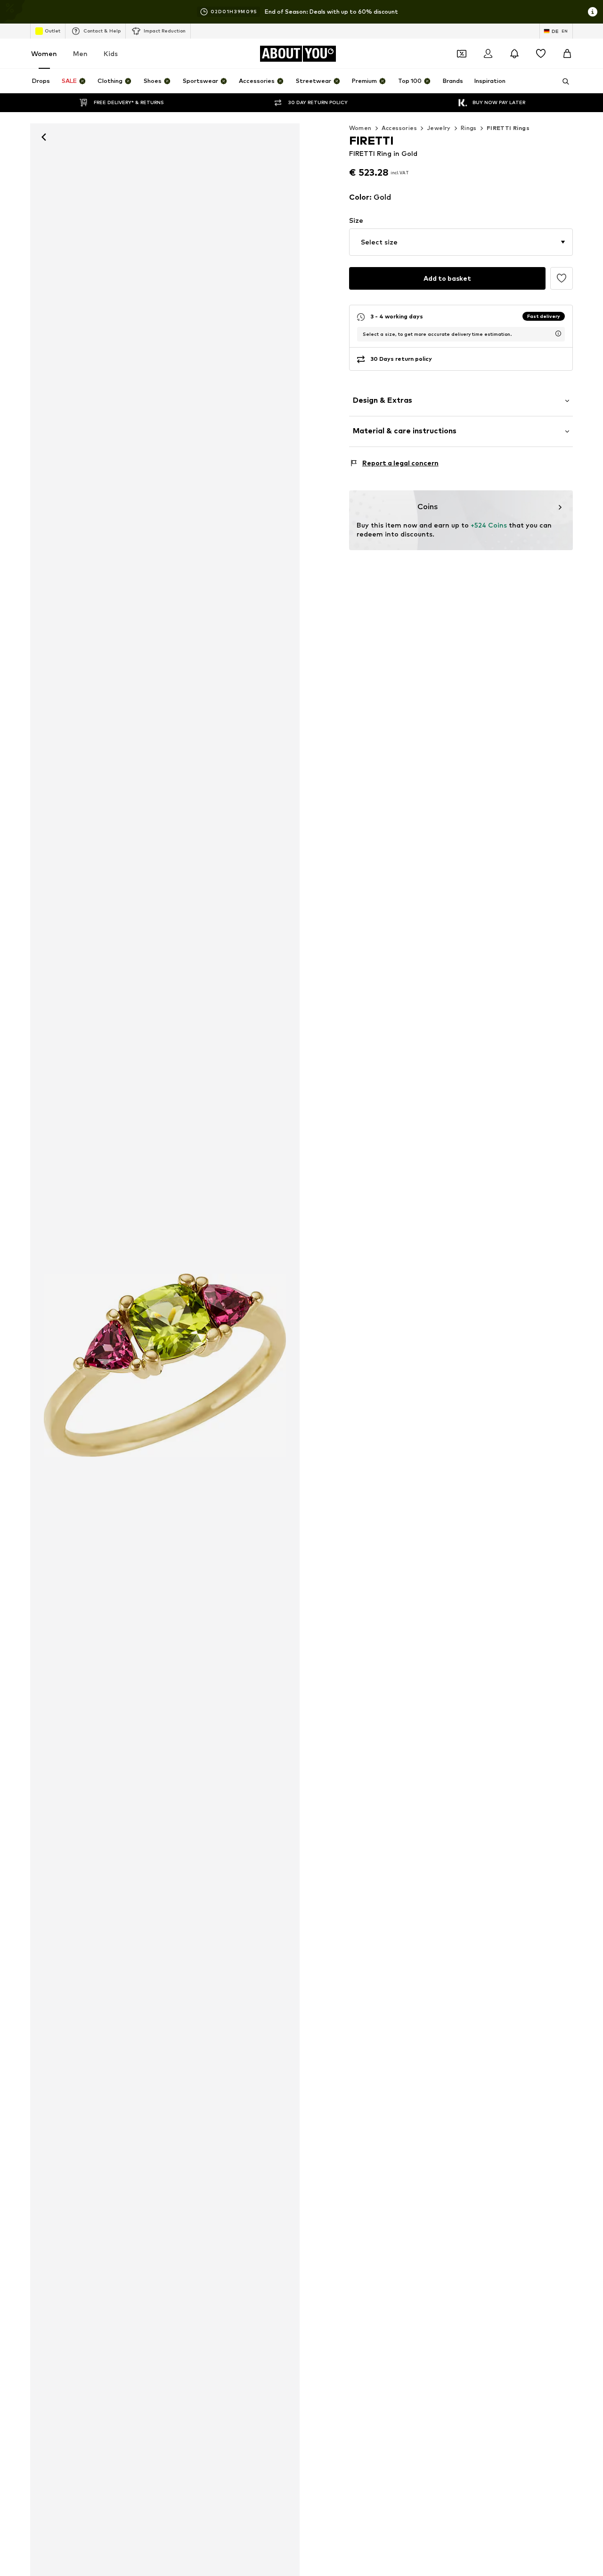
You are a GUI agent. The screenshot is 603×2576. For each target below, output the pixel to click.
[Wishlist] (541, 54)
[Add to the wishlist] (562, 278)
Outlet (53, 31)
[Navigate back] (44, 137)
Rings (469, 128)
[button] (461, 242)
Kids (111, 53)
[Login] (488, 54)
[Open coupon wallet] (462, 54)
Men (80, 53)
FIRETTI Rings (508, 128)
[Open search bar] (562, 81)
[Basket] (567, 54)
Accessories (399, 128)
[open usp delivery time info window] (558, 333)
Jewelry (439, 128)
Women (44, 53)
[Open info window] (593, 12)
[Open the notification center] (514, 54)
